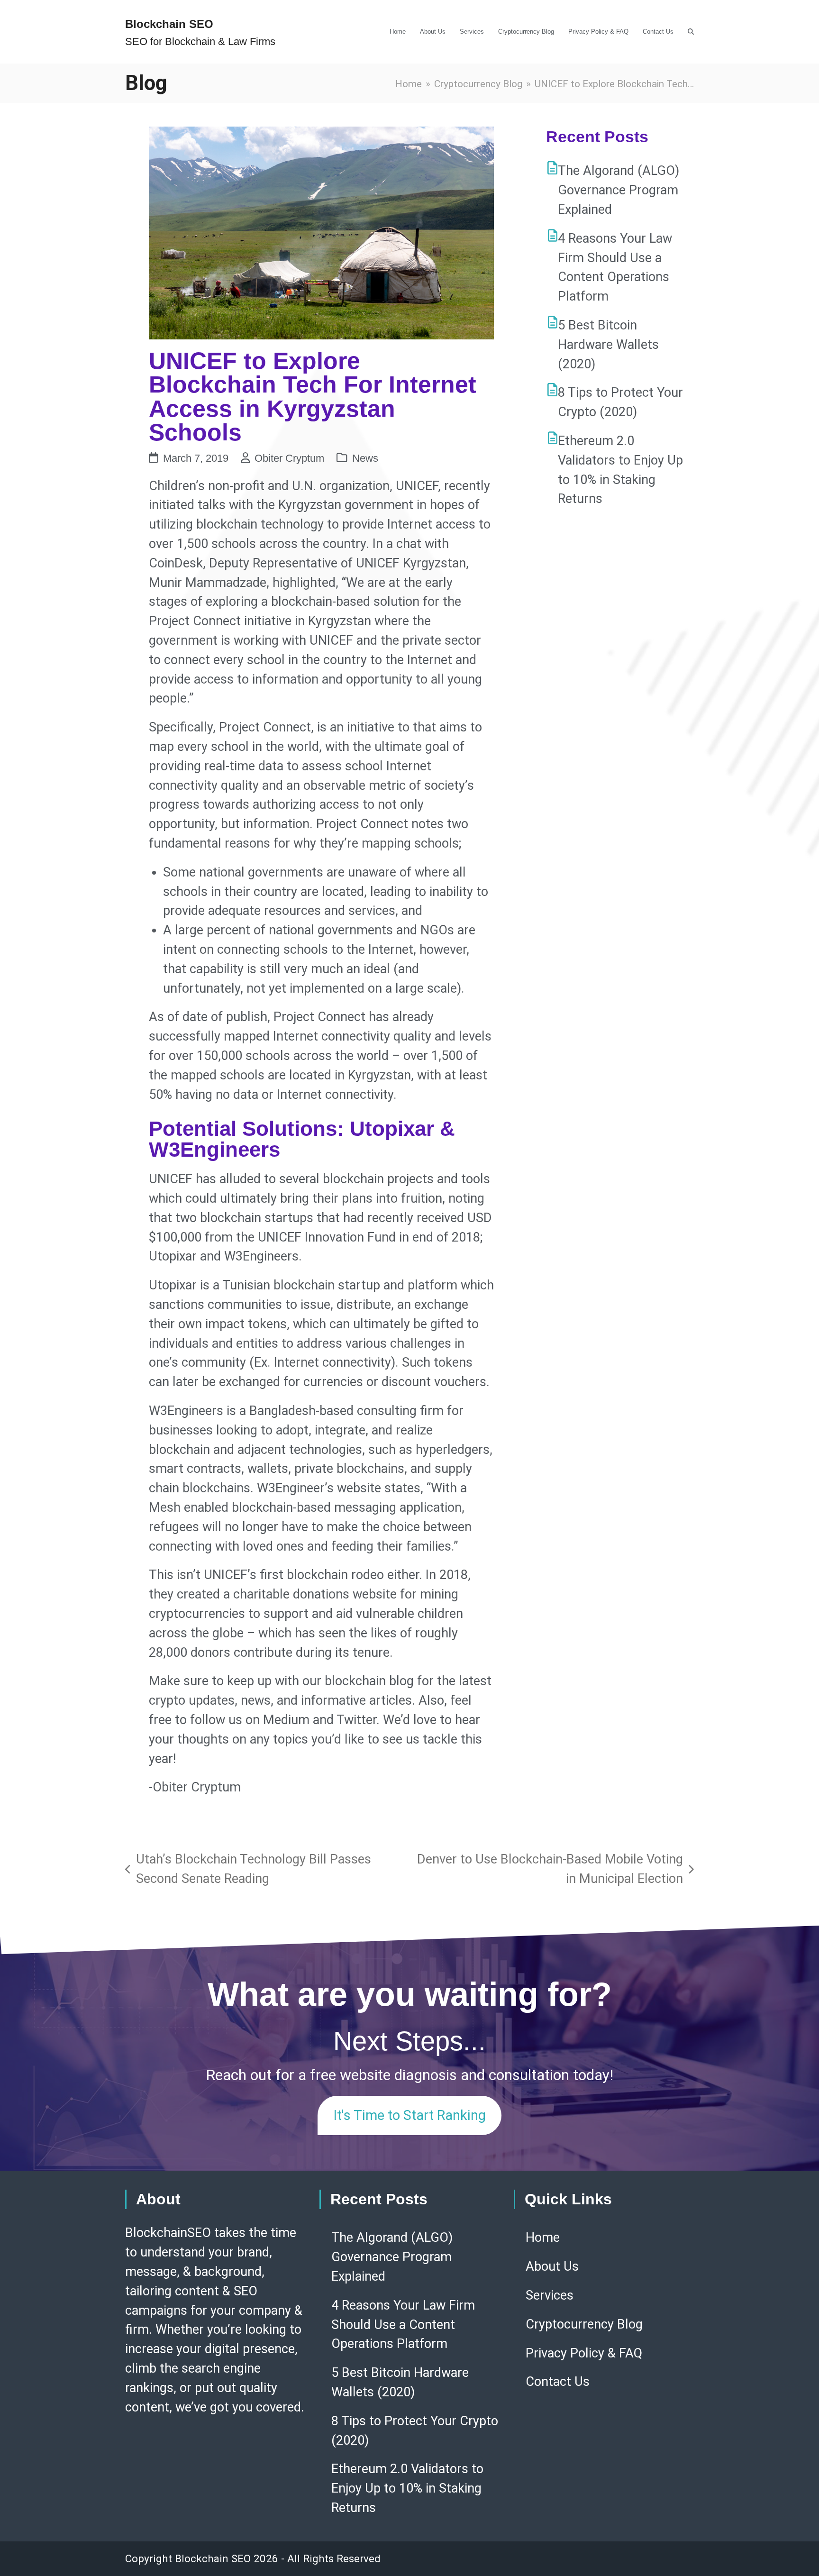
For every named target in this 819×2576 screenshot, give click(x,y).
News (365, 458)
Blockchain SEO (169, 24)
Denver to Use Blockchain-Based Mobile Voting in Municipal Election (546, 1870)
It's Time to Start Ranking (409, 2115)
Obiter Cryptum (289, 458)
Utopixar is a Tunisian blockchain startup (264, 1285)
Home (543, 2238)
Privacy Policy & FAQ (584, 2353)
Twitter (356, 1720)
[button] (691, 32)
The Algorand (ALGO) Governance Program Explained (619, 190)
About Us (552, 2266)
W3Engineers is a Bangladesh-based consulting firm (296, 1411)
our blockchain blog (358, 1681)
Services (550, 2295)
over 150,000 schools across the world (279, 1056)
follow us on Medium (250, 1720)
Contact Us (558, 2382)
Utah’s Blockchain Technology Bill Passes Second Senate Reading (248, 1870)
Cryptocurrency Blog (584, 2324)
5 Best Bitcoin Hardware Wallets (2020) (608, 345)
